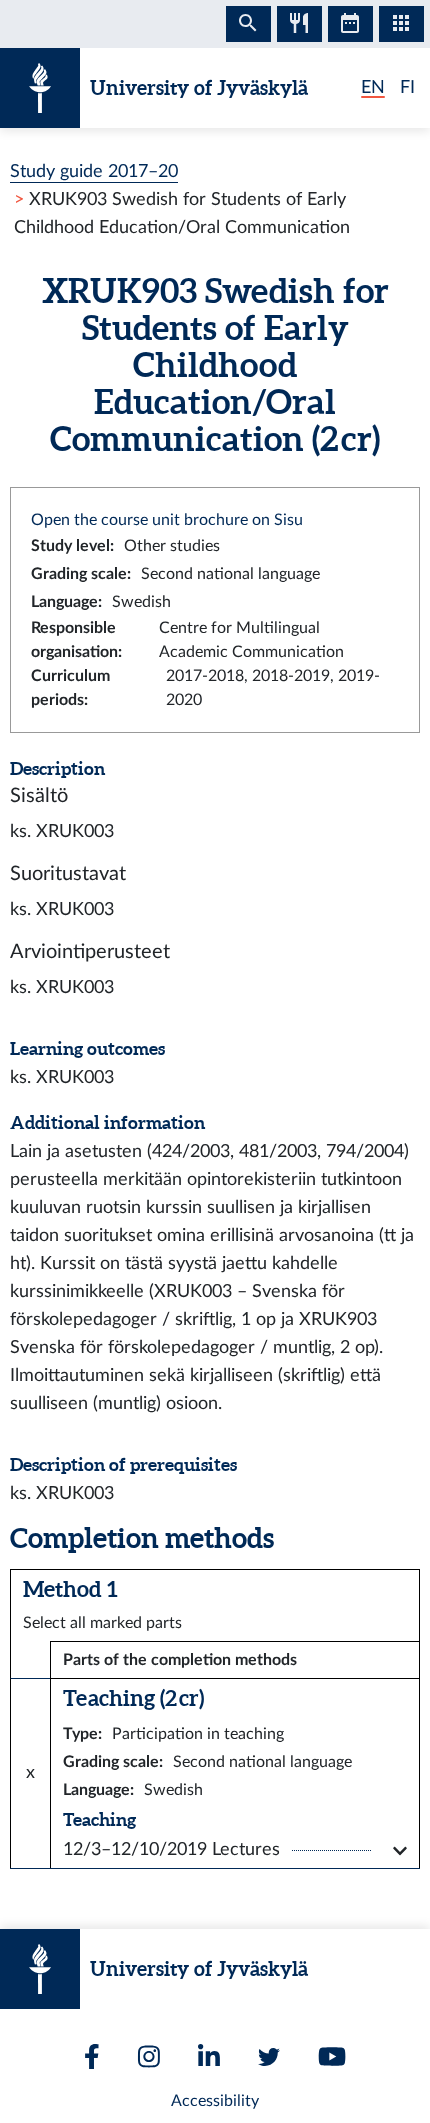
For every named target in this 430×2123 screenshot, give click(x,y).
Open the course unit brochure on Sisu (167, 520)
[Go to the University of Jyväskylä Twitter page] (269, 2057)
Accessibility (215, 2101)
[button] (235, 1851)
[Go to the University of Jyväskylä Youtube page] (332, 2056)
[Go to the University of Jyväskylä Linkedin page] (209, 2056)
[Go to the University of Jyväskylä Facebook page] (92, 2056)
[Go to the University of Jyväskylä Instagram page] (149, 2056)
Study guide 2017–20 (94, 171)
